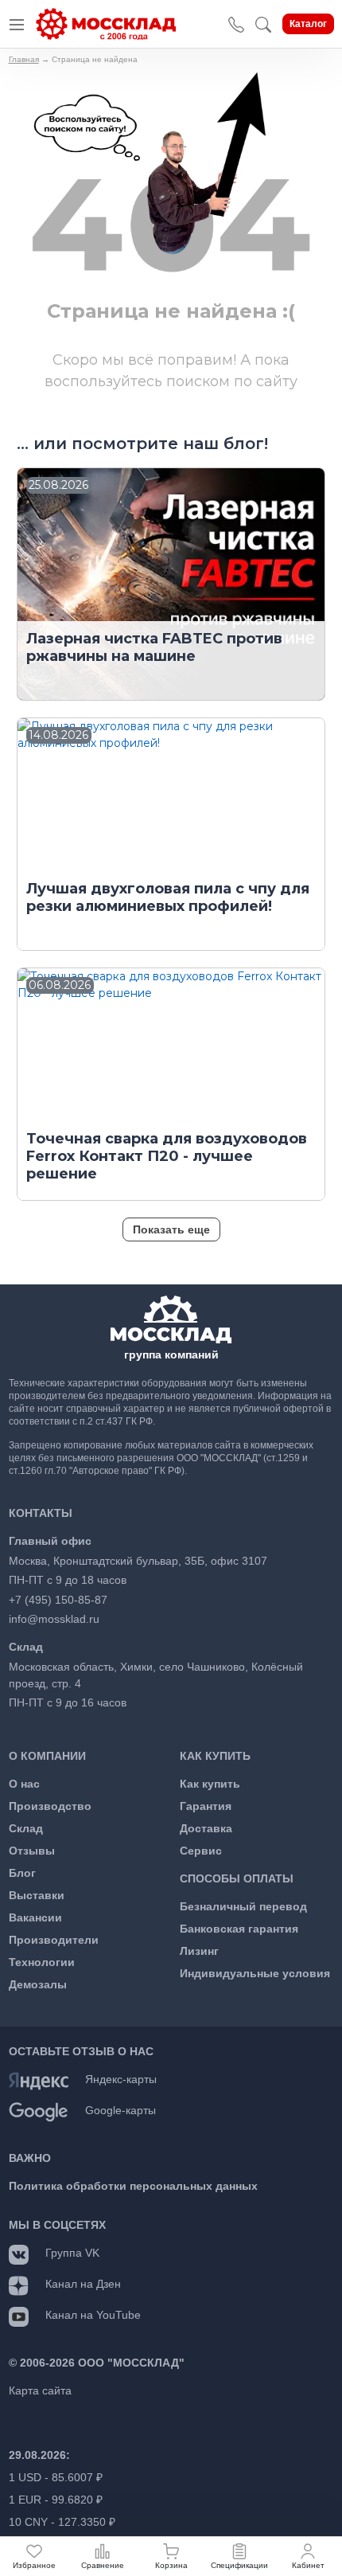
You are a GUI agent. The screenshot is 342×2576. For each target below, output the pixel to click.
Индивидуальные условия (255, 1973)
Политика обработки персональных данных (133, 2186)
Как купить (210, 1784)
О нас (24, 1784)
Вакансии (35, 1917)
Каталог (308, 24)
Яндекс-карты (121, 2079)
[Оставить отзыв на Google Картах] (39, 2111)
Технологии (42, 1962)
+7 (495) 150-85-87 (58, 1600)
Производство (50, 1806)
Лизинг (199, 1951)
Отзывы (32, 1851)
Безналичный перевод (243, 1906)
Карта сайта (40, 2390)
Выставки (37, 1895)
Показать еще (171, 1229)
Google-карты (120, 2110)
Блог (22, 1873)
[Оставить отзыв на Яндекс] (39, 2080)
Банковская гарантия (239, 1929)
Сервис (201, 1851)
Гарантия (206, 1806)
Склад (26, 1828)
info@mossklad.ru (54, 1619)
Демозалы (38, 1984)
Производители (54, 1940)
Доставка (206, 1828)
